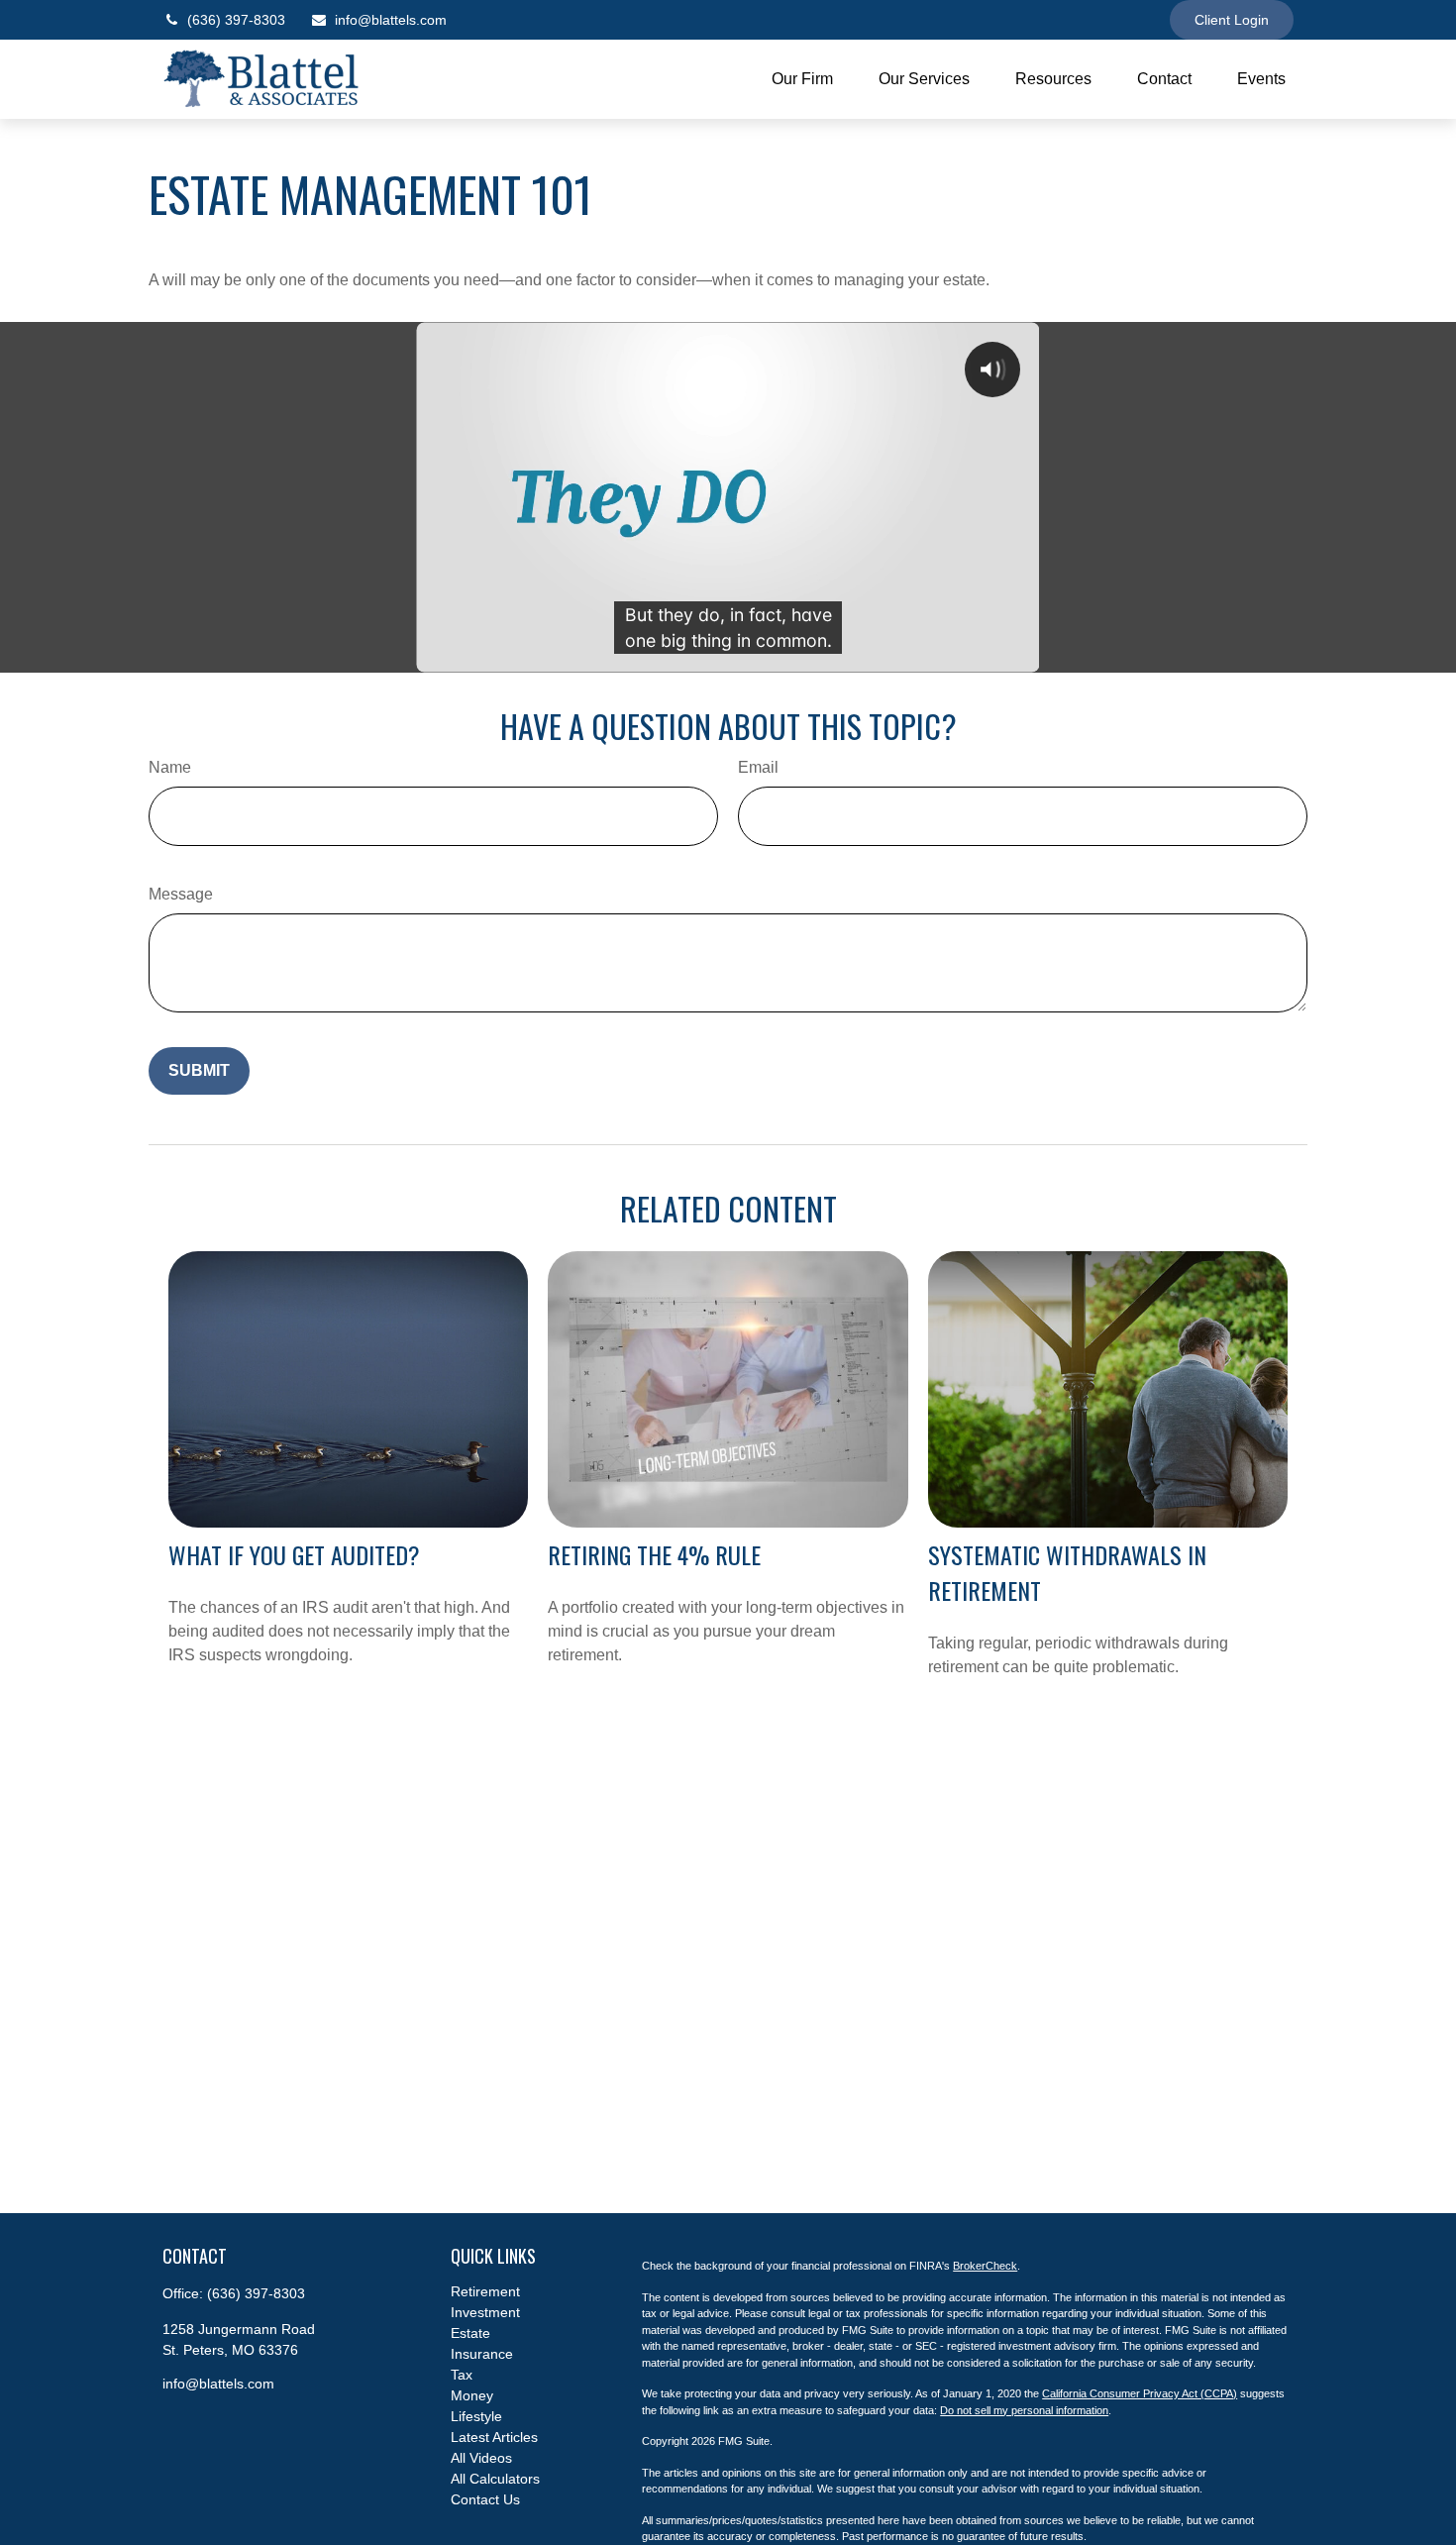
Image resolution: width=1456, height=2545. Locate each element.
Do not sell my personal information (1024, 2410)
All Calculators (495, 2479)
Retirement (485, 2291)
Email (758, 767)
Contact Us (485, 2499)
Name (170, 767)
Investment (485, 2312)
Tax (462, 2375)
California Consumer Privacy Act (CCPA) (1140, 2393)
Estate (470, 2333)
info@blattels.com (391, 20)
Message (181, 894)
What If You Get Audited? (294, 1554)
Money (472, 2395)
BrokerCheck (985, 2266)
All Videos (481, 2458)
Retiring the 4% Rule (654, 1554)
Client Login (1232, 20)
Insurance (482, 2354)
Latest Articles (494, 2437)
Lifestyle (476, 2416)
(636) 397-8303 (236, 20)
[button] (802, 80)
